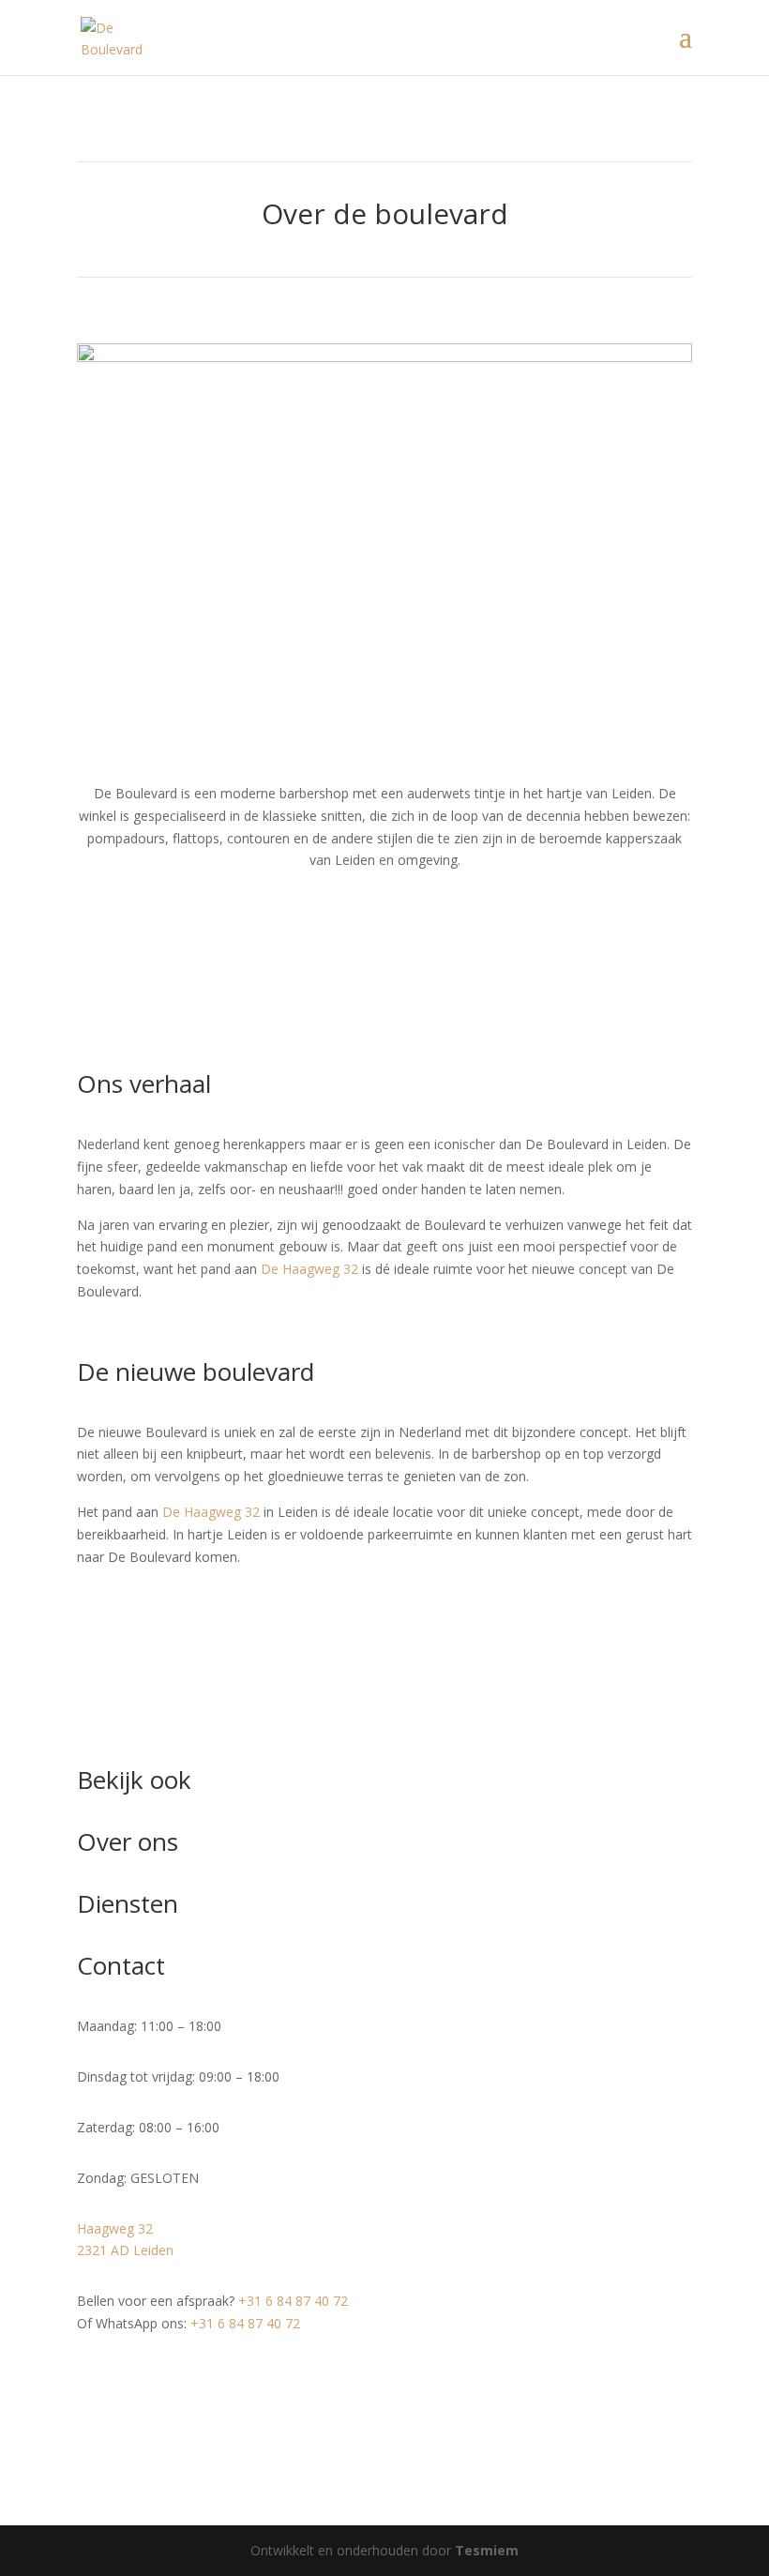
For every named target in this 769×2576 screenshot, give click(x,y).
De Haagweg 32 (309, 1269)
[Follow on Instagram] (129, 2378)
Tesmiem (487, 2550)
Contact (121, 1965)
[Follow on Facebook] (92, 2378)
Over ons (128, 1841)
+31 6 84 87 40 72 (293, 2301)
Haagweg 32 (115, 2228)
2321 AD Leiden (125, 2250)
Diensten (128, 1903)
